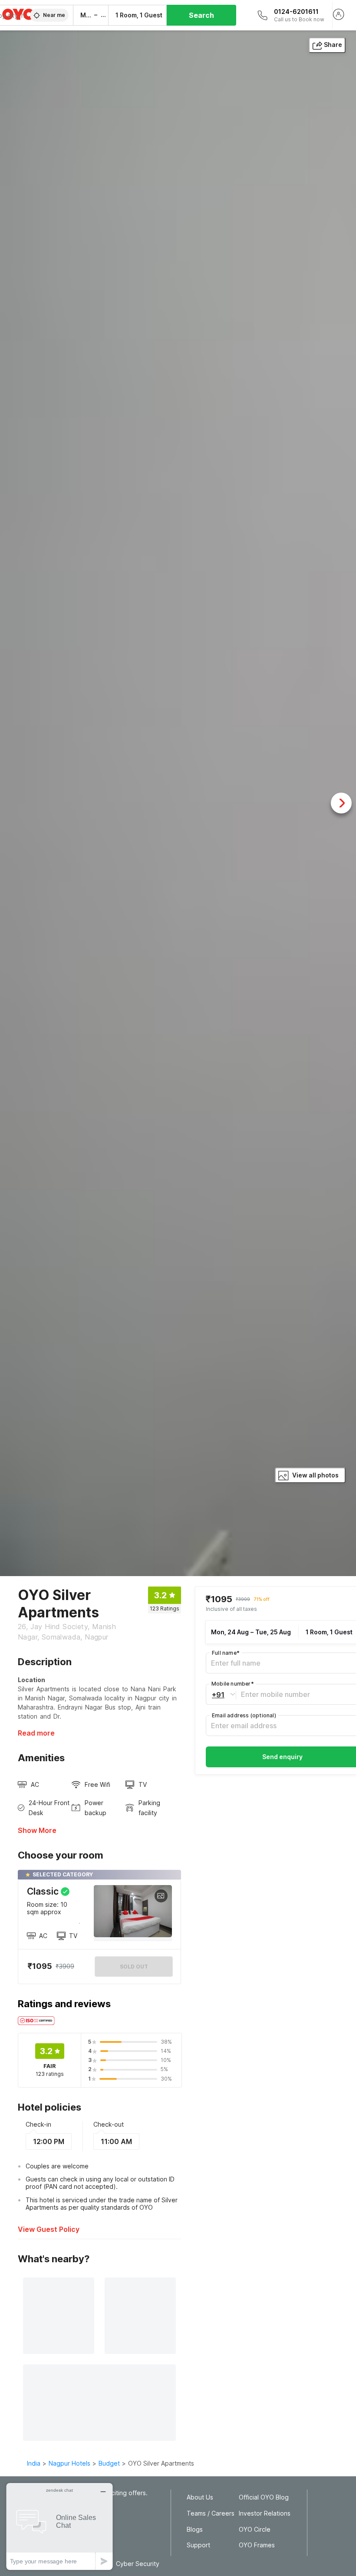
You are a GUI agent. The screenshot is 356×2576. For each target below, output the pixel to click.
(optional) (244, 1715)
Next (341, 803)
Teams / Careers (211, 2513)
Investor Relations (265, 2513)
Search (201, 15)
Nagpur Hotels (69, 2463)
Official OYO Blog (264, 2497)
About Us (200, 2497)
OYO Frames (257, 2545)
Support (198, 2545)
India (34, 2463)
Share (333, 45)
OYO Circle (255, 2530)
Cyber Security (138, 2564)
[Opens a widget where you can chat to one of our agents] (59, 2526)
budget (109, 2463)
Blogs (195, 2530)
